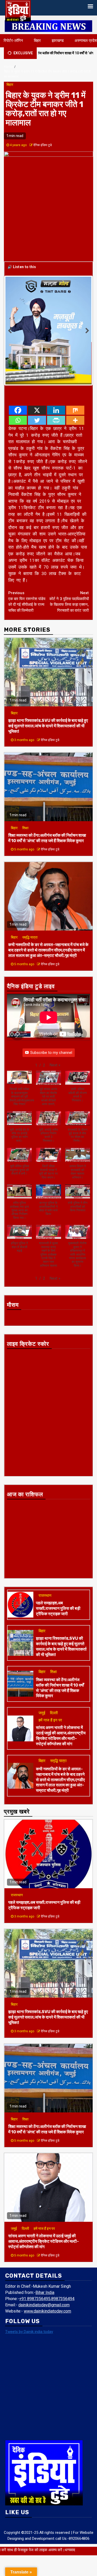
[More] (75, 378)
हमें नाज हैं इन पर (50, 1678)
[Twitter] (37, 378)
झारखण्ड (58, 41)
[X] (37, 368)
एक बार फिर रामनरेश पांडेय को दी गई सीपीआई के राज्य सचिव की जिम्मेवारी (27, 559)
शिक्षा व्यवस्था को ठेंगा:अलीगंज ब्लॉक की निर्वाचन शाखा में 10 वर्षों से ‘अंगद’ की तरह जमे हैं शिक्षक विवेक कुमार (47, 796)
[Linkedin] (56, 368)
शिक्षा (25, 785)
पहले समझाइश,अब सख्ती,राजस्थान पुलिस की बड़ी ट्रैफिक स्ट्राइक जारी (58, 1566)
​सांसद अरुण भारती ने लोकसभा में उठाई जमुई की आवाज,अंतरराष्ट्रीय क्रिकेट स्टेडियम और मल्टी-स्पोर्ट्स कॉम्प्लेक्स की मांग (61, 1693)
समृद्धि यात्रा (30, 895)
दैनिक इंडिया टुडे (43, 145)
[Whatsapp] (18, 378)
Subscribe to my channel (51, 1010)
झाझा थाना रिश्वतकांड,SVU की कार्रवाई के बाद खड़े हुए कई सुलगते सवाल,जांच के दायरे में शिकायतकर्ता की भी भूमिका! (48, 683)
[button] (55, 1023)
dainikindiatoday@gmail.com (44, 2263)
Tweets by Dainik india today (29, 2289)
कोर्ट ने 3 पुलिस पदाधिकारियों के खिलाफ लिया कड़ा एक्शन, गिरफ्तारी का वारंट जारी (69, 559)
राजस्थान (45, 1553)
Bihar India (45, 2250)
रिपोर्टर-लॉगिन (13, 41)
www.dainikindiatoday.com (47, 2269)
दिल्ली (54, 1671)
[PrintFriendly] (56, 378)
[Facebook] (18, 368)
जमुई (42, 1671)
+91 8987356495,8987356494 (47, 2256)
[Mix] (75, 368)
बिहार (37, 41)
